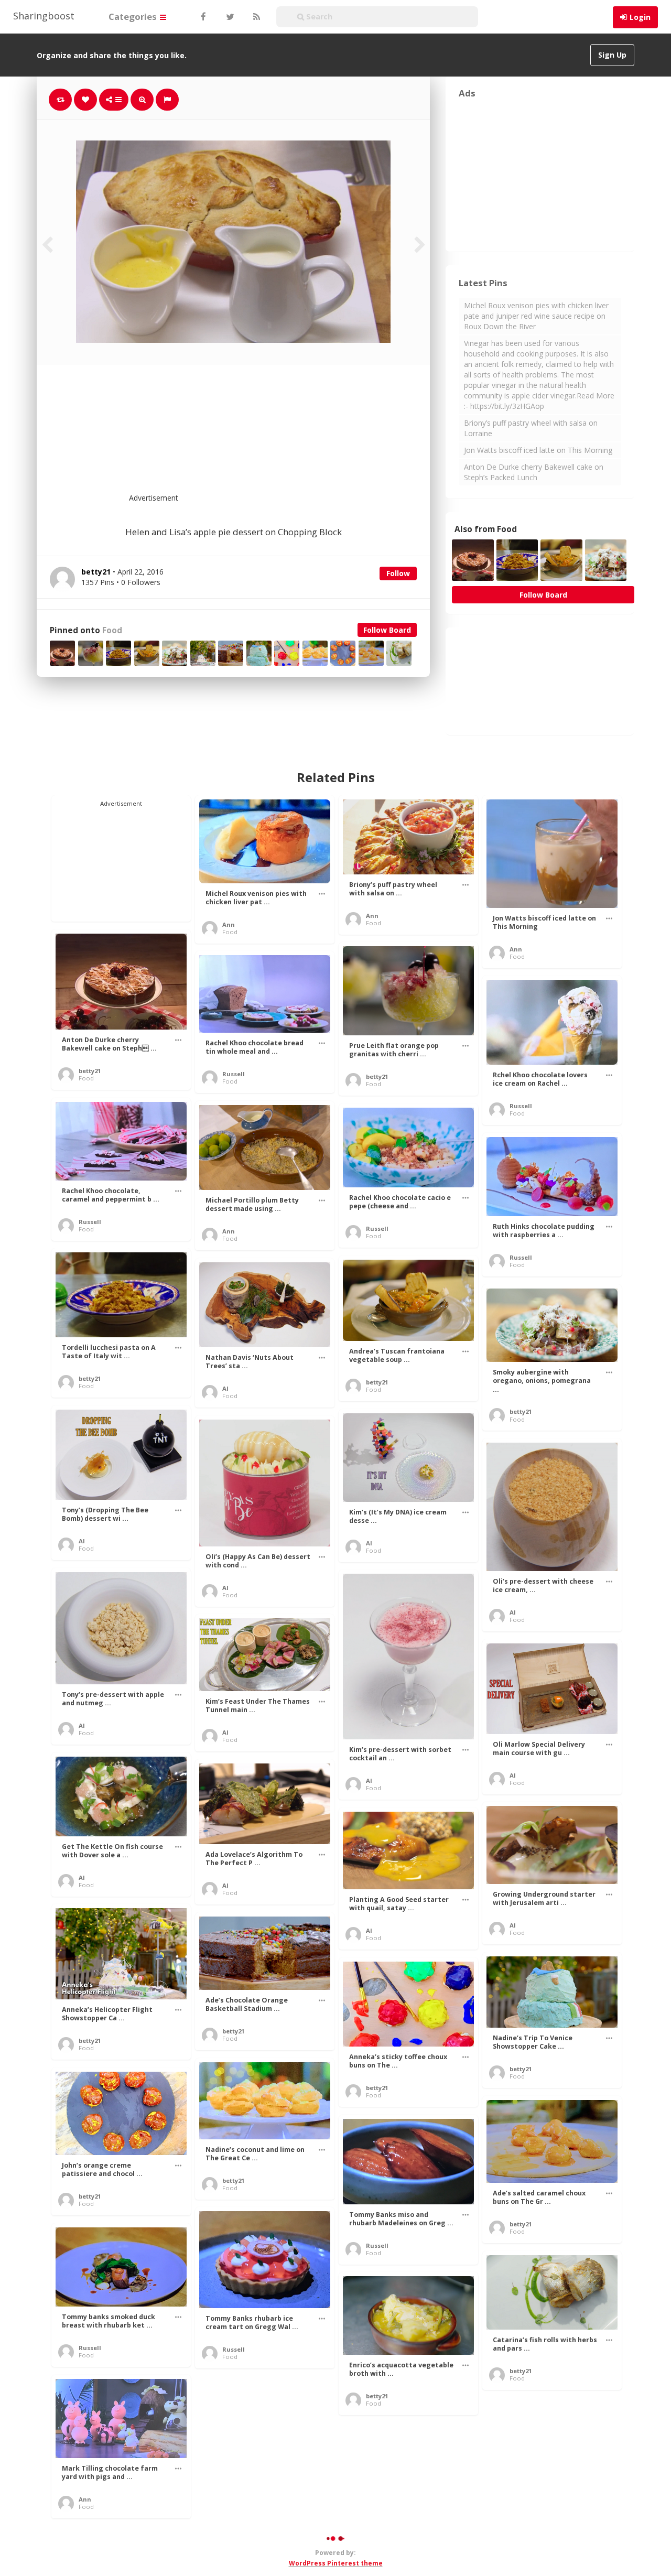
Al (225, 1388)
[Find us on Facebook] (203, 17)
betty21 (90, 1071)
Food (112, 630)
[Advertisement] (259, 435)
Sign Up (612, 55)
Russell (234, 1074)
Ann (229, 924)
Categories (134, 17)
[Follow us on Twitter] (229, 17)
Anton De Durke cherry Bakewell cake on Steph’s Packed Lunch (534, 472)
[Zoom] (142, 100)
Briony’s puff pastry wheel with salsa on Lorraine (531, 428)
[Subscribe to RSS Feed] (255, 17)
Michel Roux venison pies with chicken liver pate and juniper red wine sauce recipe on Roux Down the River (536, 316)
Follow (398, 573)
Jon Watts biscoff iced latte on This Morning (538, 450)
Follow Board (387, 630)
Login (640, 17)
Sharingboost (44, 16)
